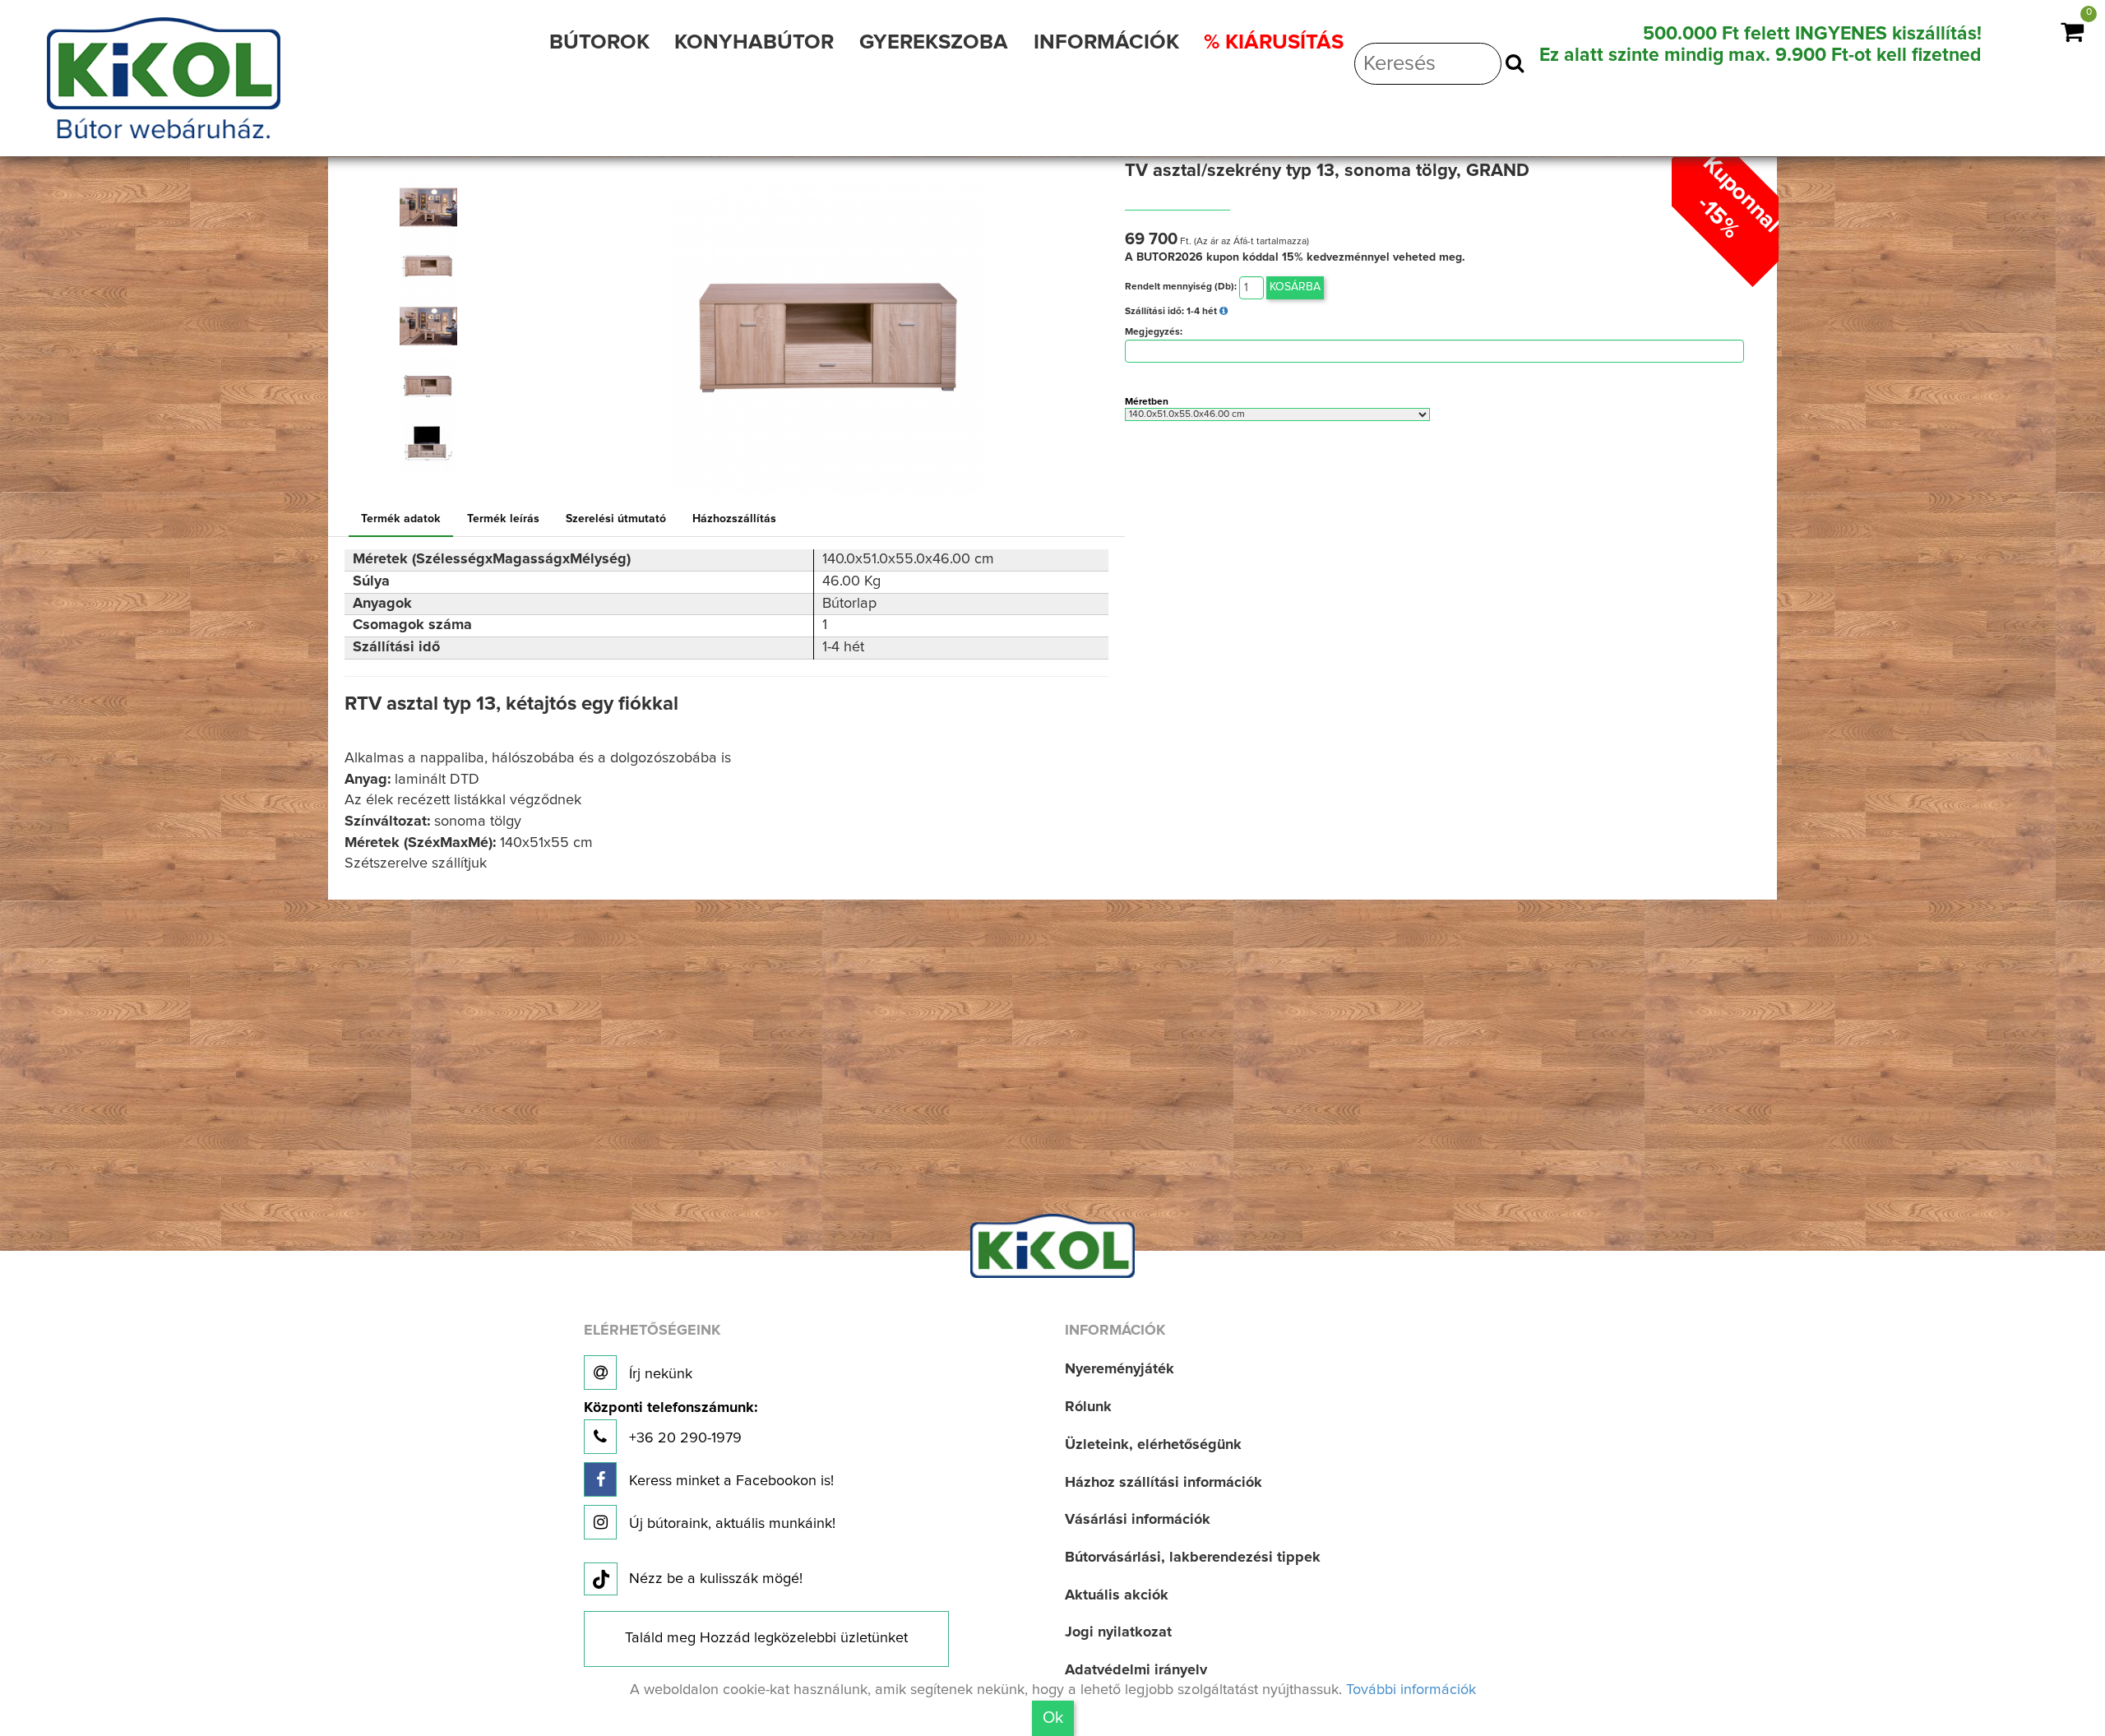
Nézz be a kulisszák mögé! (716, 1579)
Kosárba (1295, 287)
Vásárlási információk (1138, 1520)
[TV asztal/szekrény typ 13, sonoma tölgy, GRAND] (428, 207)
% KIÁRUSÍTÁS (1274, 42)
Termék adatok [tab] (401, 519)
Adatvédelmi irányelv (1136, 1670)
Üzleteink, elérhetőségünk (1153, 1445)
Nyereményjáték (1120, 1369)
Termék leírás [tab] (503, 519)
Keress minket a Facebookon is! (729, 1481)
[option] (436, 207)
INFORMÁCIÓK (1106, 42)
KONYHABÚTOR (754, 42)
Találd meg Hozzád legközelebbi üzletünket (766, 1638)
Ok (1053, 1718)
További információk (1411, 1690)
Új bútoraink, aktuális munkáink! (730, 1524)
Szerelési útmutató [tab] (616, 519)
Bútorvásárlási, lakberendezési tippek (1193, 1558)
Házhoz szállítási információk (1164, 1483)
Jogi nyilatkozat (1118, 1632)
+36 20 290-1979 (671, 1423)
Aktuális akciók (1117, 1595)
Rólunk (1088, 1407)
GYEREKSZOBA (934, 42)
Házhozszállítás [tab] (734, 519)
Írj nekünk (659, 1374)
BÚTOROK (599, 42)
